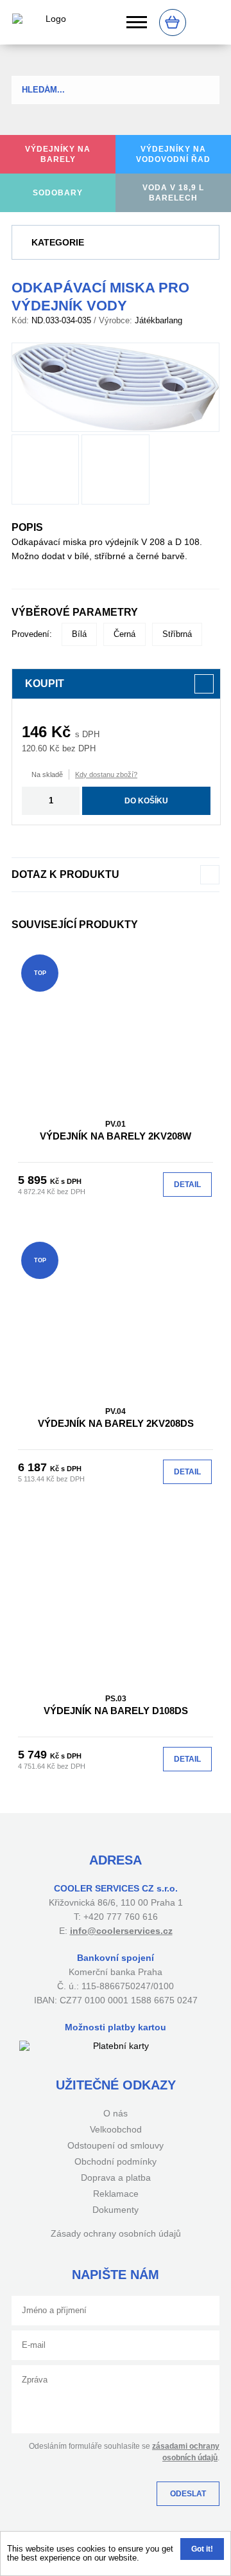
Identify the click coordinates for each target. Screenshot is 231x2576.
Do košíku (146, 801)
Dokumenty (116, 2210)
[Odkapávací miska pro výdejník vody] (116, 387)
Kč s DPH (66, 1181)
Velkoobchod (116, 2129)
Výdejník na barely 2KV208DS (116, 1418)
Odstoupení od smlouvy (116, 2145)
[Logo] (51, 22)
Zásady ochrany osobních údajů (116, 2233)
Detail (187, 1185)
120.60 (34, 748)
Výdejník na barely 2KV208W (116, 1131)
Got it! (202, 2549)
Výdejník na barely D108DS (116, 1705)
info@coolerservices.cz (121, 1931)
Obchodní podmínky (116, 2161)
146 (34, 732)
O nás (116, 2113)
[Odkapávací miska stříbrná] (45, 470)
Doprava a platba (116, 2178)
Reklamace (116, 2194)
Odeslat (188, 2494)
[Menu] (137, 22)
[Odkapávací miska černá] (115, 470)
